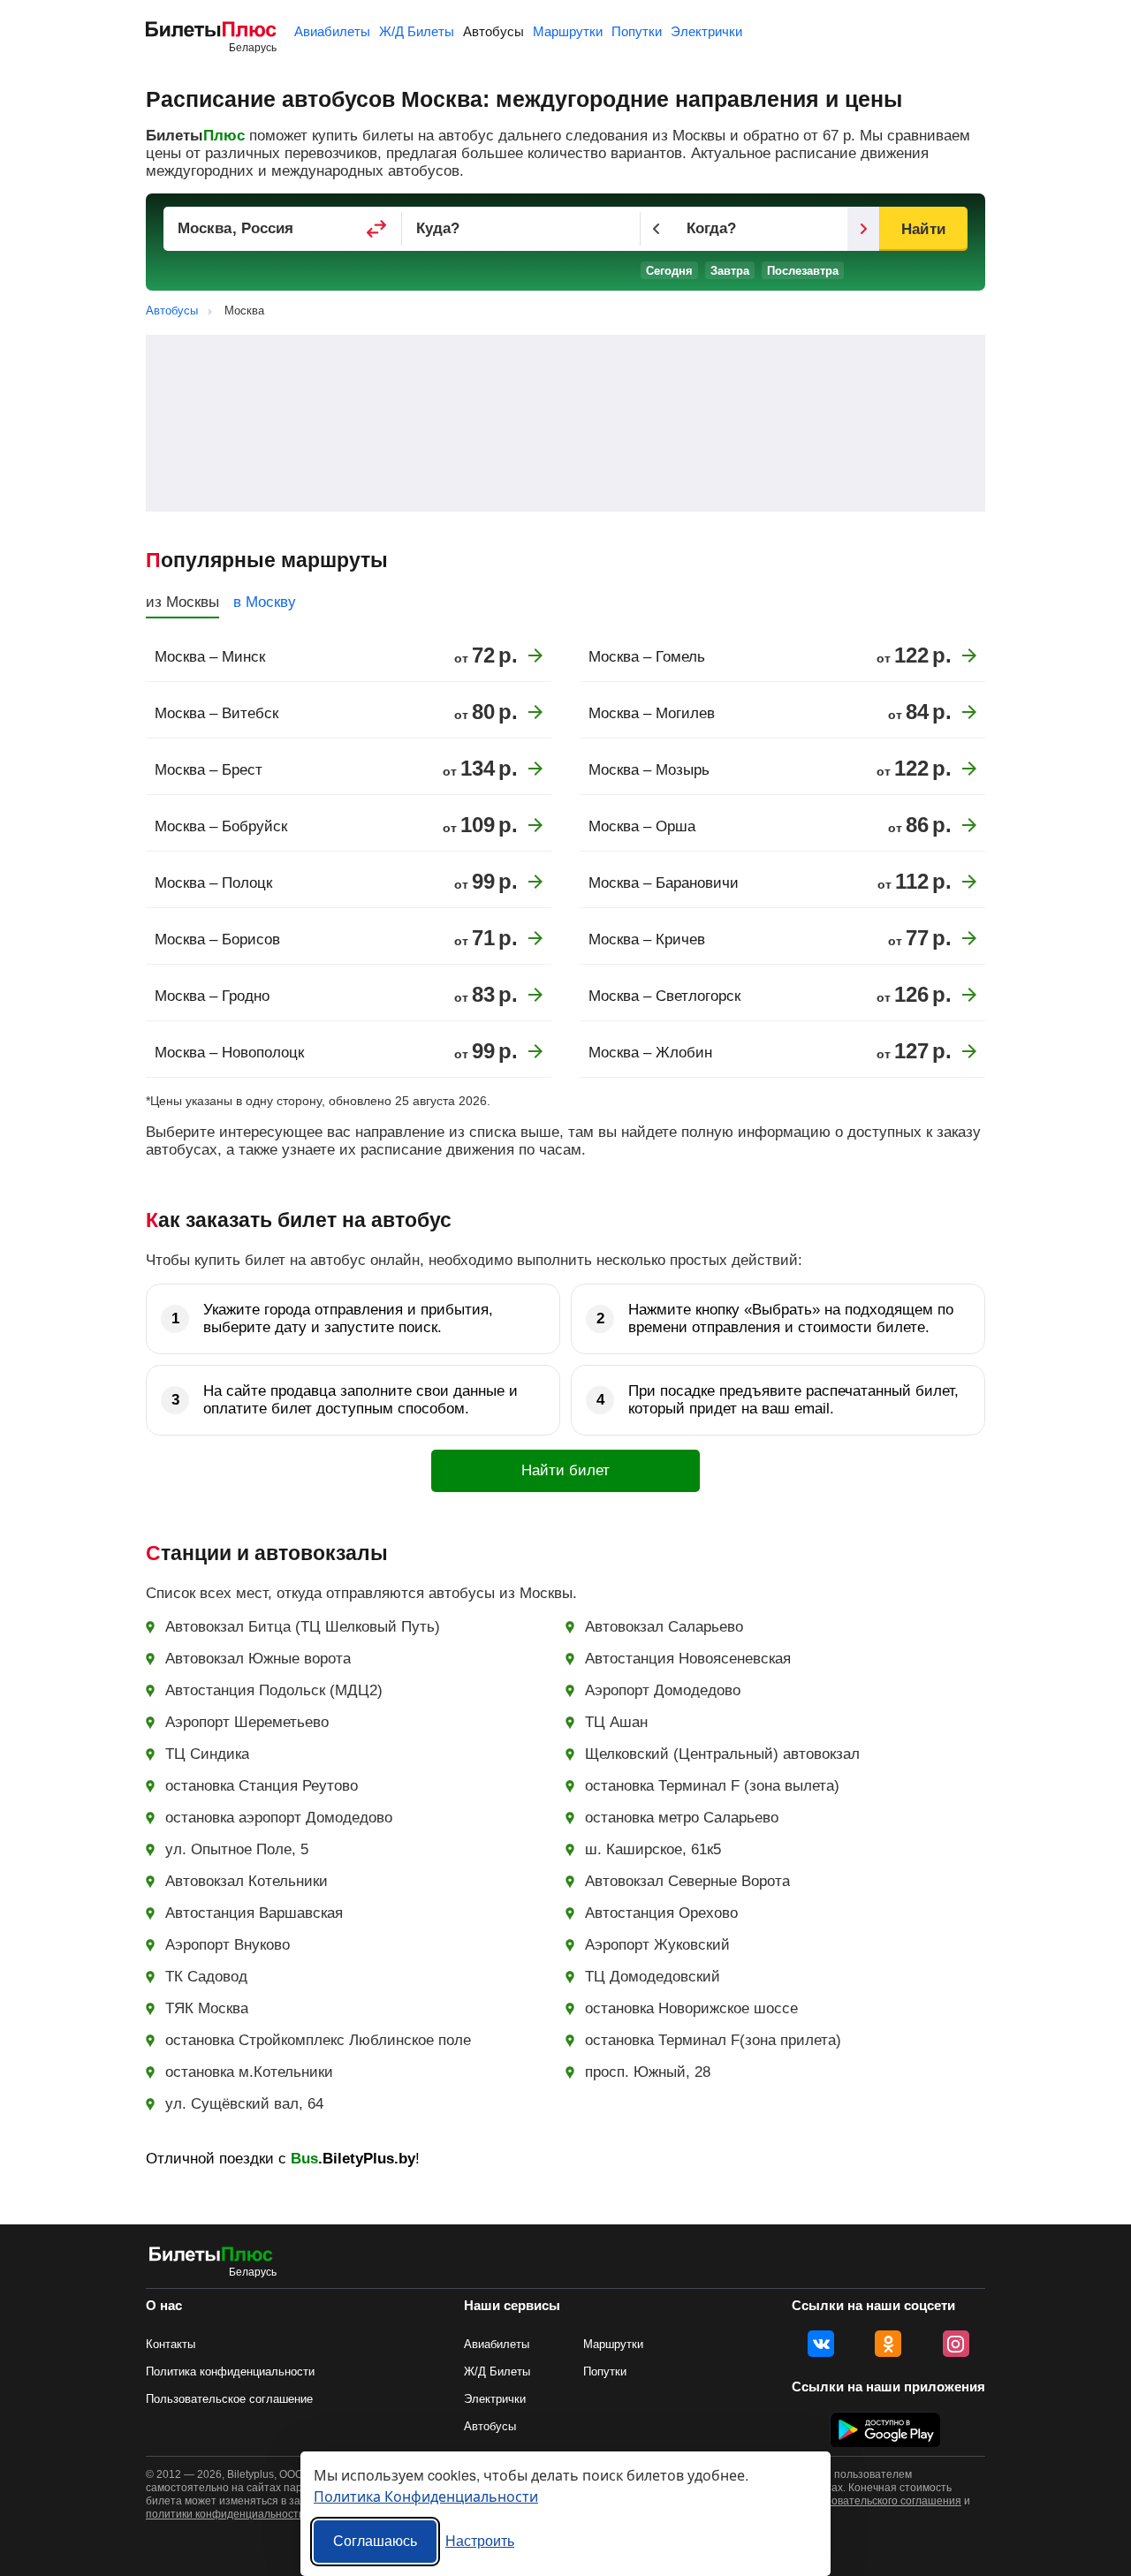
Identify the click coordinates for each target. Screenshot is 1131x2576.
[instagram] (956, 2344)
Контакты (171, 2344)
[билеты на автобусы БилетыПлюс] (211, 2258)
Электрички (706, 31)
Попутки (637, 31)
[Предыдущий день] (657, 229)
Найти (923, 229)
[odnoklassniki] (888, 2344)
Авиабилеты (332, 31)
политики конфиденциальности (225, 2514)
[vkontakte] (821, 2344)
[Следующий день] (863, 229)
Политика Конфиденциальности (426, 2496)
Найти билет (565, 1470)
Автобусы (493, 31)
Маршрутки (568, 31)
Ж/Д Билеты (417, 31)
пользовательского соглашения (882, 2501)
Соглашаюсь (375, 2541)
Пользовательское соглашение (229, 2399)
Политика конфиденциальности (230, 2371)
